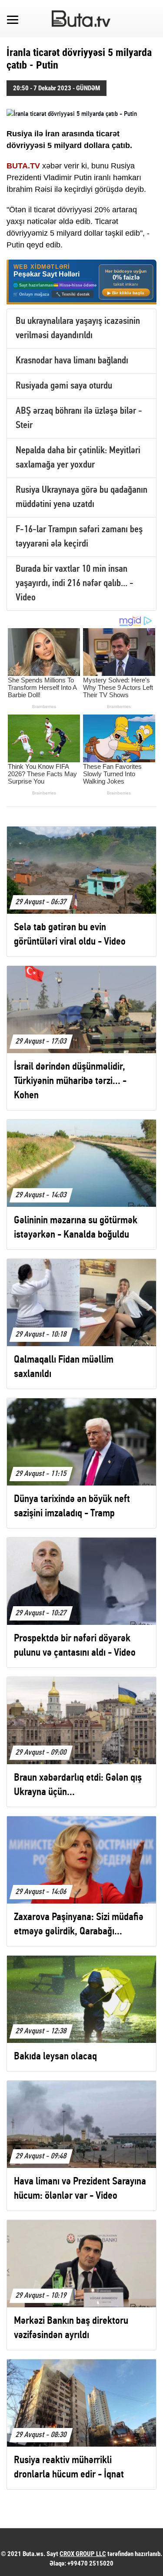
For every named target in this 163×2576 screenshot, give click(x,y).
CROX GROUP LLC (83, 2554)
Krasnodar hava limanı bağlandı (72, 361)
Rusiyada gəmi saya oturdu (64, 386)
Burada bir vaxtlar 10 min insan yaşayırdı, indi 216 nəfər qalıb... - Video (75, 584)
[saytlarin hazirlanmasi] (81, 282)
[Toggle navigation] (13, 19)
